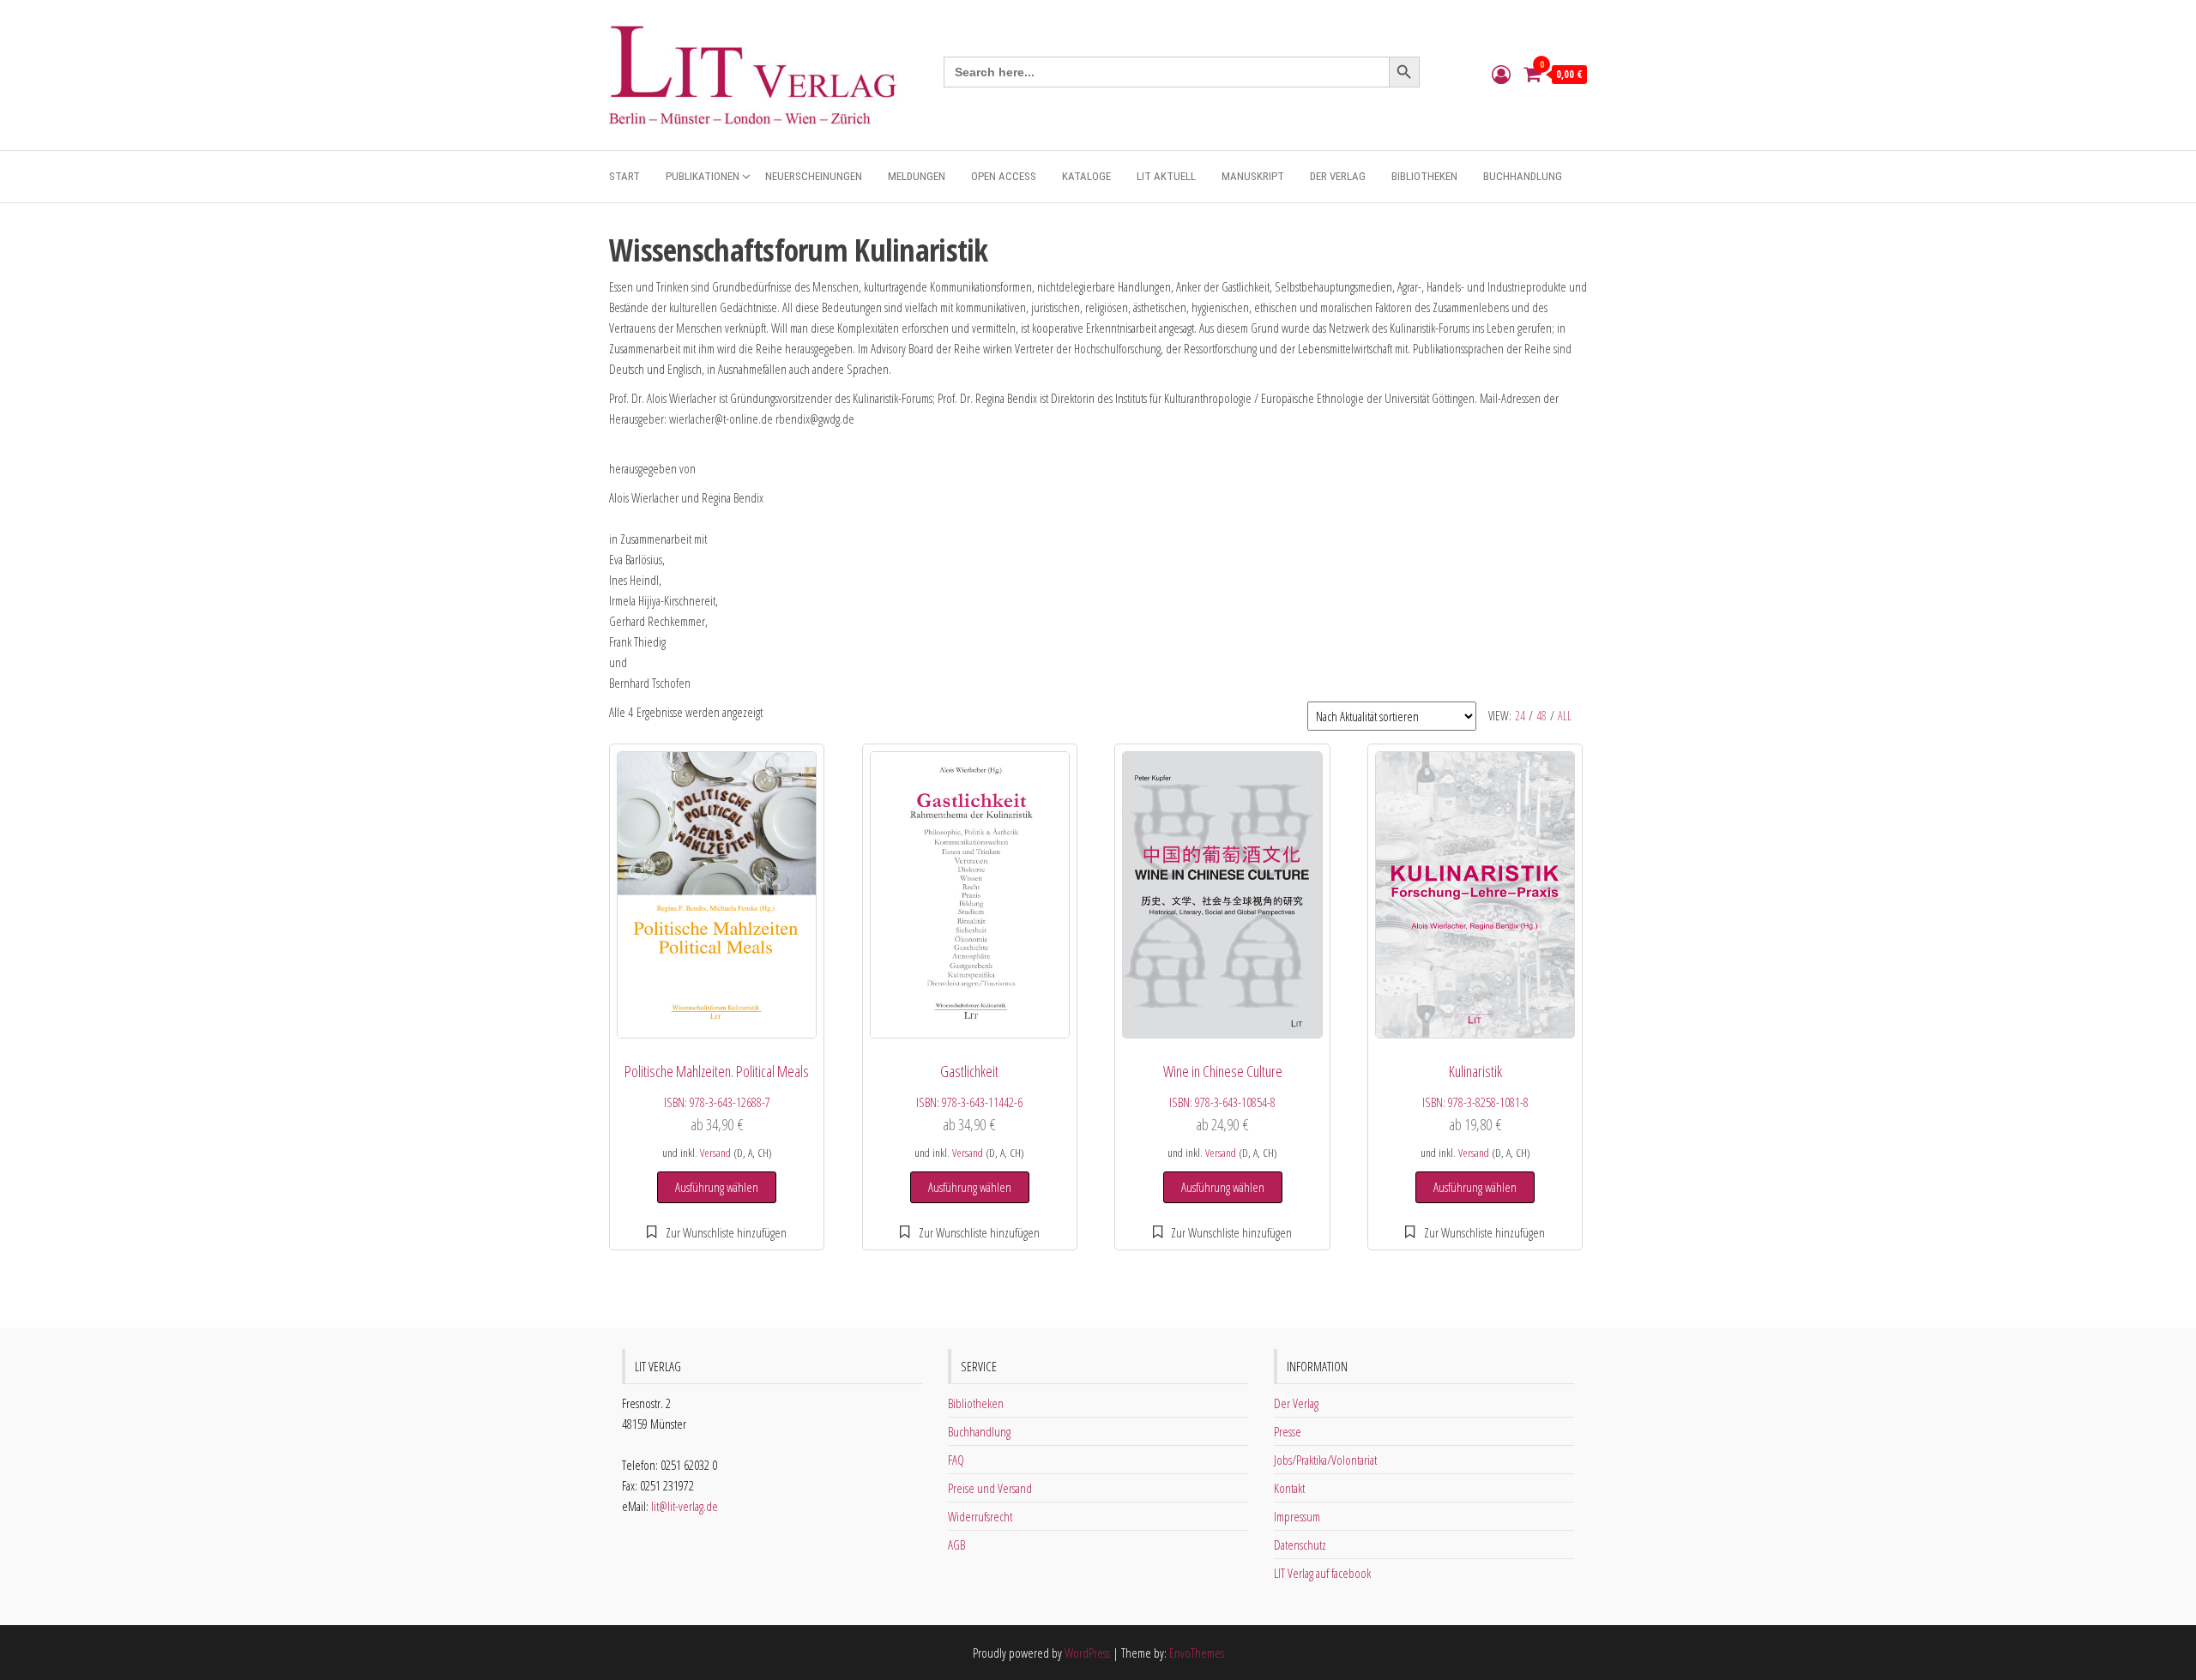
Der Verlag (1338, 176)
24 (1520, 716)
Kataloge (1086, 176)
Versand (715, 1153)
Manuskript (1253, 176)
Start (624, 176)
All (1565, 716)
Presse (1288, 1431)
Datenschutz (1300, 1545)
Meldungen (917, 176)
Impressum (1297, 1516)
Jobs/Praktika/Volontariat (1325, 1460)
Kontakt (1289, 1488)
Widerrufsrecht (980, 1516)
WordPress (1087, 1653)
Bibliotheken (1424, 176)
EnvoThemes (1197, 1653)
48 (1541, 716)
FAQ (956, 1460)
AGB (956, 1545)
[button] (717, 1232)
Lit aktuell (1166, 176)
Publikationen (703, 176)
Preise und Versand (990, 1488)
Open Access (1004, 176)
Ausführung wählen (717, 1187)
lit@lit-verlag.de (685, 1506)
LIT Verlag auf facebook (1322, 1573)
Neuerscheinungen (814, 176)
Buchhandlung (1523, 176)
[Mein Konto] (1501, 74)
